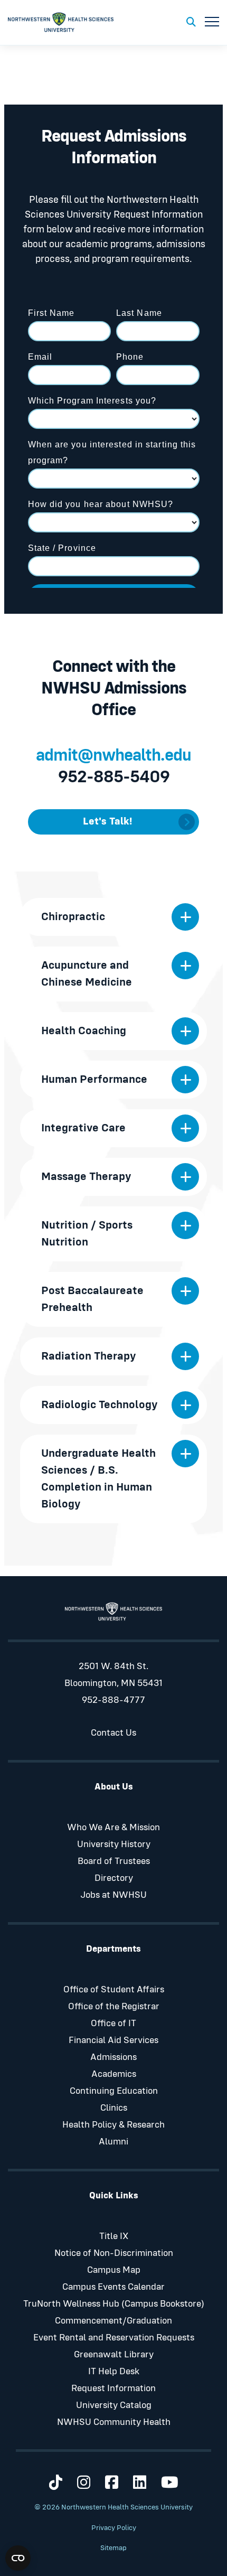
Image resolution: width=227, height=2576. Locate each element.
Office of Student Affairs (114, 1990)
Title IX (114, 2236)
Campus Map (114, 2270)
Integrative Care (83, 1128)
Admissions (113, 2057)
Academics (114, 2074)
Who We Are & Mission (113, 1828)
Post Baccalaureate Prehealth (92, 1299)
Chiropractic (73, 917)
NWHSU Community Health (114, 2422)
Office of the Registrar (114, 2007)
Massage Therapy (86, 1177)
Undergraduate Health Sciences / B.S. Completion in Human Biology (98, 1479)
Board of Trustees (114, 1861)
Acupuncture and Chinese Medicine (87, 974)
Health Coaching (84, 1031)
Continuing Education (114, 2091)
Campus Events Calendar (113, 2287)
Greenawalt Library (114, 2355)
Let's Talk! (107, 821)
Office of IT (113, 2024)
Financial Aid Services (113, 2040)
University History (114, 1844)
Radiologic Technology (100, 1405)
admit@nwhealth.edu (113, 756)
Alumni (113, 2142)
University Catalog (114, 2405)
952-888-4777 (113, 1700)
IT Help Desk (114, 2372)
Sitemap (113, 2548)
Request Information (113, 2388)
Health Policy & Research (113, 2125)
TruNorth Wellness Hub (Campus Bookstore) (114, 2304)
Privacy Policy (114, 2528)
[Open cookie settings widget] (18, 2558)
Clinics (114, 2108)
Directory (114, 1878)
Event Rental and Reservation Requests (114, 2338)
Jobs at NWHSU (113, 1895)
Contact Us (113, 1733)
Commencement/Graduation (113, 2321)
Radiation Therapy (89, 1356)
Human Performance (94, 1080)
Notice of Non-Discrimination (114, 2253)
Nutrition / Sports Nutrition (87, 1234)
